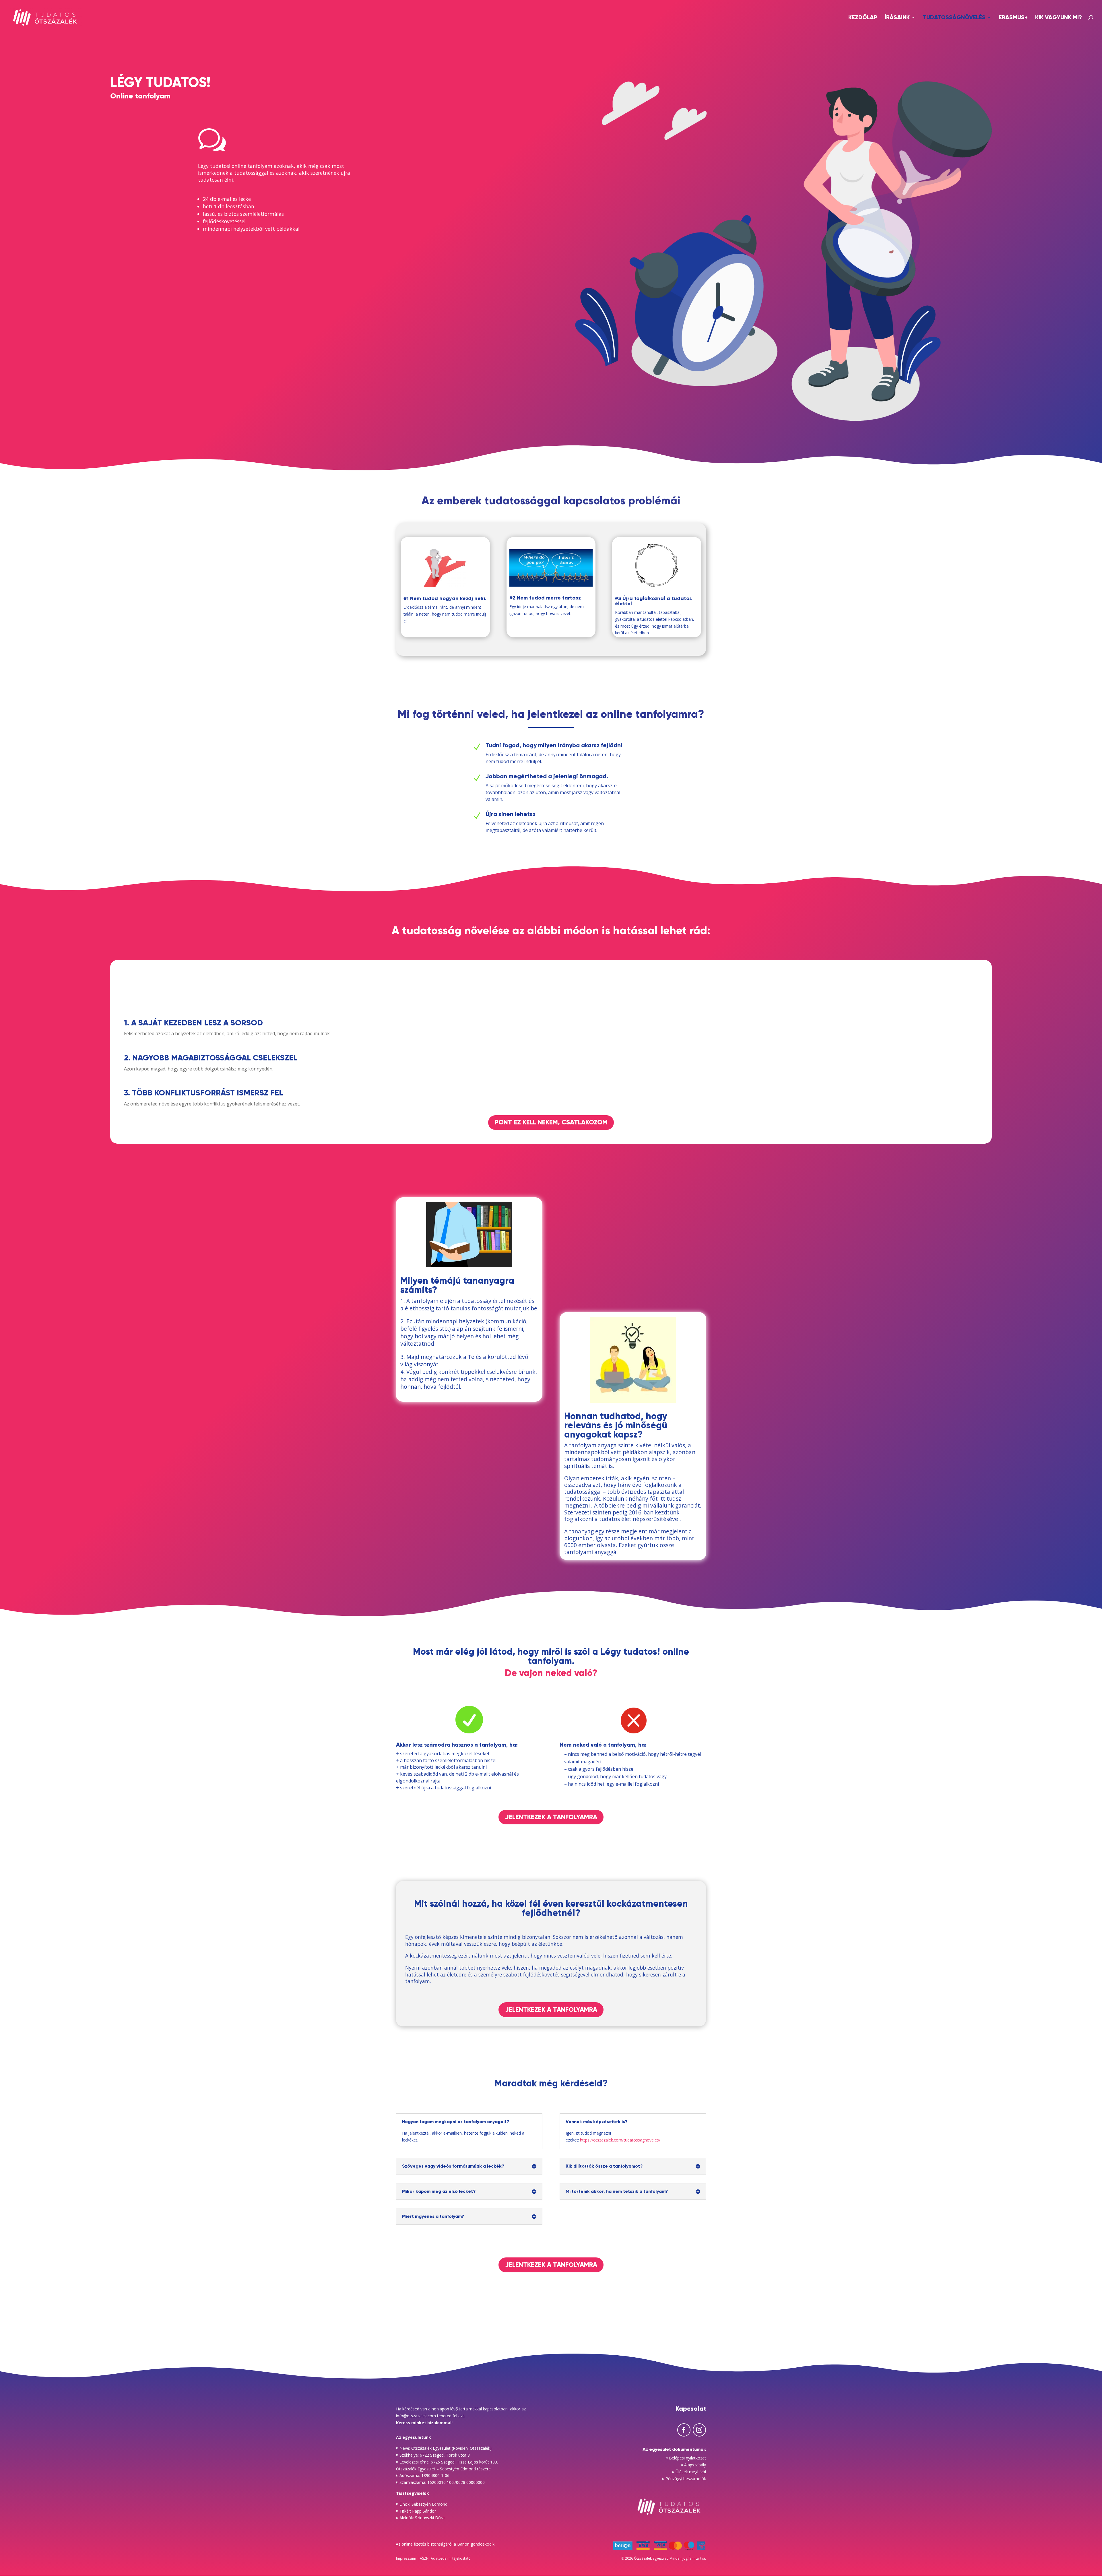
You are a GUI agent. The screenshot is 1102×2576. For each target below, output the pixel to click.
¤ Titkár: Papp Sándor (416, 2511)
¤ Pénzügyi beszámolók (684, 2479)
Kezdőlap (863, 18)
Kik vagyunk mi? (1059, 18)
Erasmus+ (1013, 18)
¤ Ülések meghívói (689, 2472)
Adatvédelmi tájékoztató (451, 2558)
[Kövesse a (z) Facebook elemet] (684, 2430)
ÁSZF (424, 2558)
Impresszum (407, 2558)
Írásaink (897, 18)
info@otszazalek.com (416, 2416)
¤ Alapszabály (693, 2465)
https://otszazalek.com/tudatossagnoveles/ (620, 2140)
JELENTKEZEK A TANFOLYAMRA (551, 1817)
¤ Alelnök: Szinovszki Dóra (420, 2518)
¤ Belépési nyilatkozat (686, 2458)
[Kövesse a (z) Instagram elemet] (699, 2430)
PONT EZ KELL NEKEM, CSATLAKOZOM (551, 1122)
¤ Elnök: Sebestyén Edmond (422, 2504)
